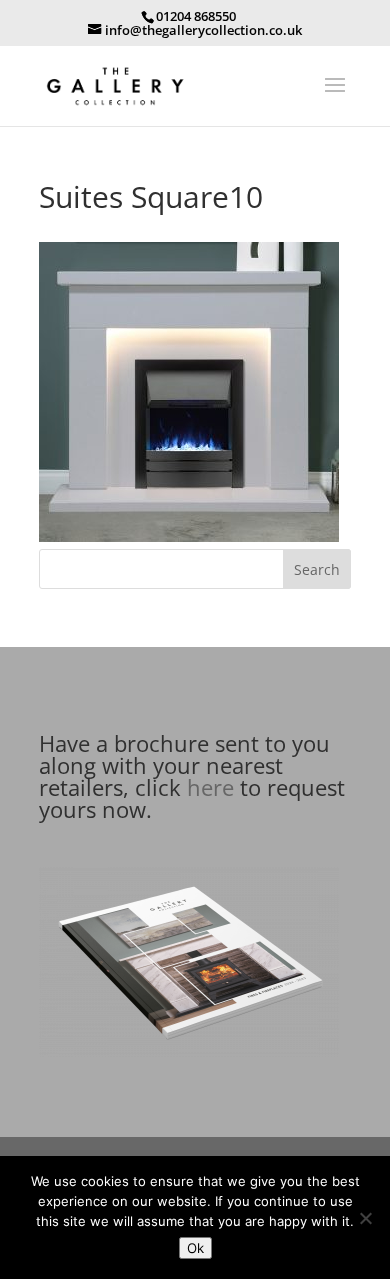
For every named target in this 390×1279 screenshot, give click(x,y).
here (210, 787)
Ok (195, 1248)
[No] (365, 1218)
